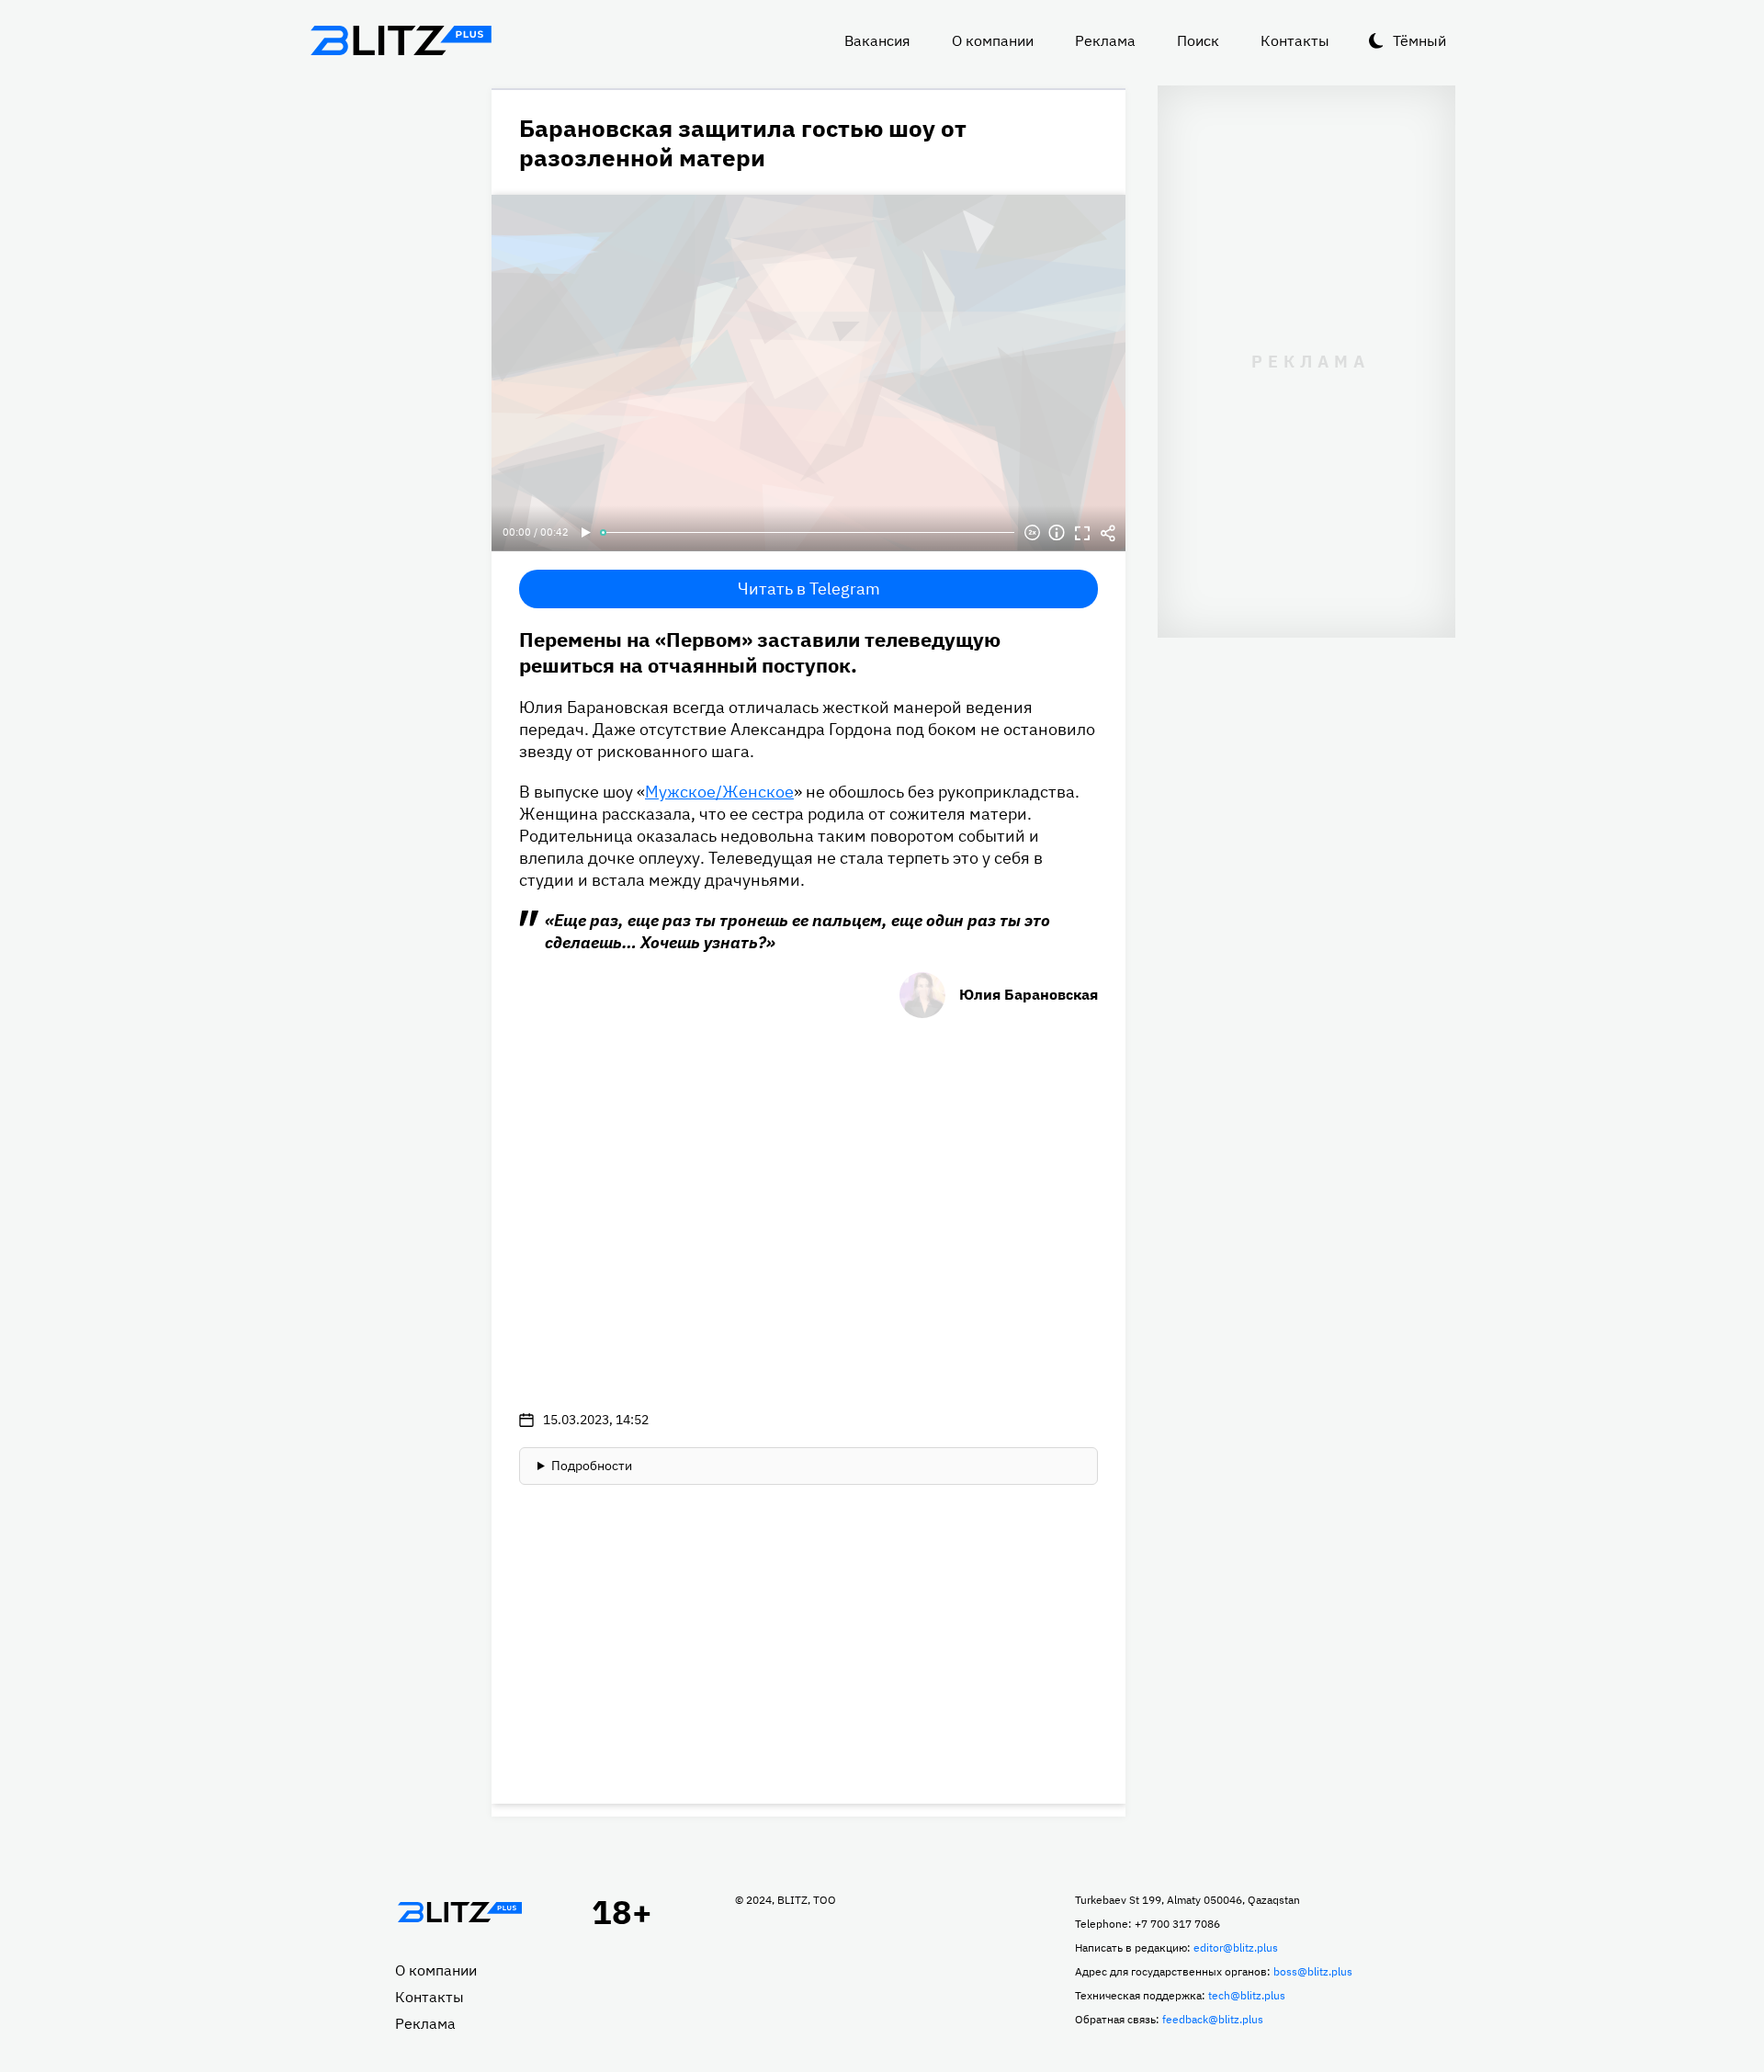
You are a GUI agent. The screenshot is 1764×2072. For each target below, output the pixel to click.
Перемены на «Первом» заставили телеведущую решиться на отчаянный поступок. (760, 652)
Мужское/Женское (719, 792)
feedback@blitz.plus (1213, 2019)
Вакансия (877, 40)
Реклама (1105, 40)
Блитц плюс (401, 40)
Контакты (1295, 40)
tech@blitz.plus (1247, 1995)
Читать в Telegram (809, 589)
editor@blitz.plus (1236, 1947)
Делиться (1108, 533)
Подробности (592, 1466)
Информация (1057, 533)
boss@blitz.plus (1313, 1971)
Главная (459, 1912)
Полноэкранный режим (1082, 533)
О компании (993, 40)
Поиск (1198, 40)
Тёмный (1419, 40)
